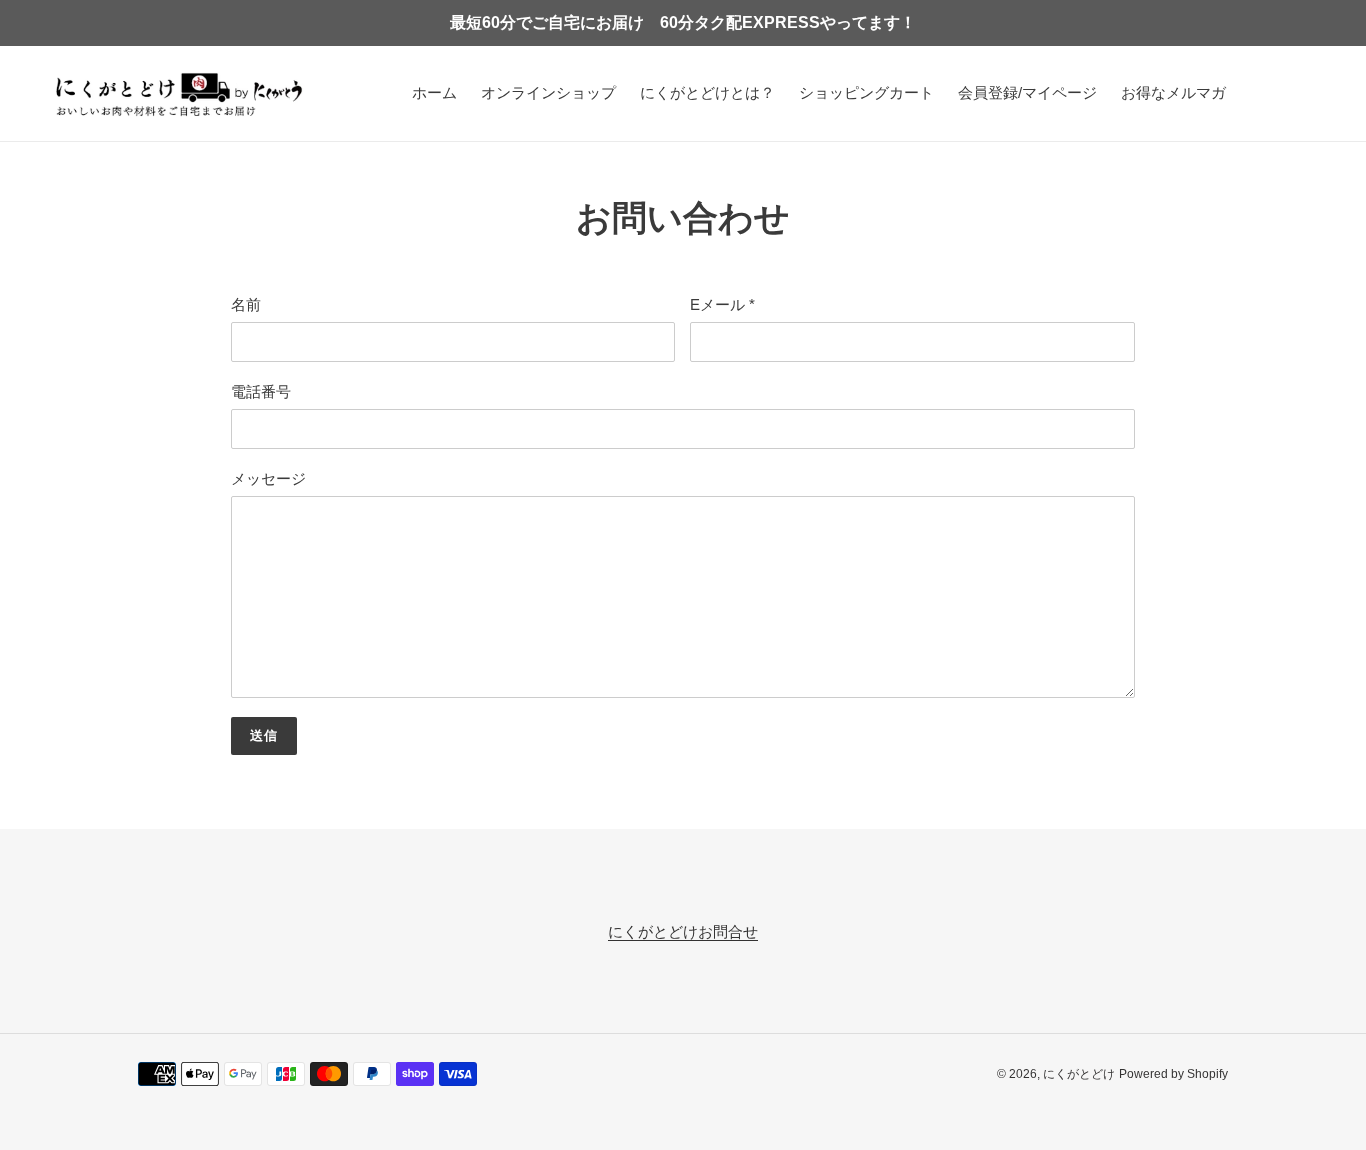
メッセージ (268, 478)
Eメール (722, 304)
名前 (246, 304)
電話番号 (261, 391)
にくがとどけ (1079, 1074)
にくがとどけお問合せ (683, 931)
